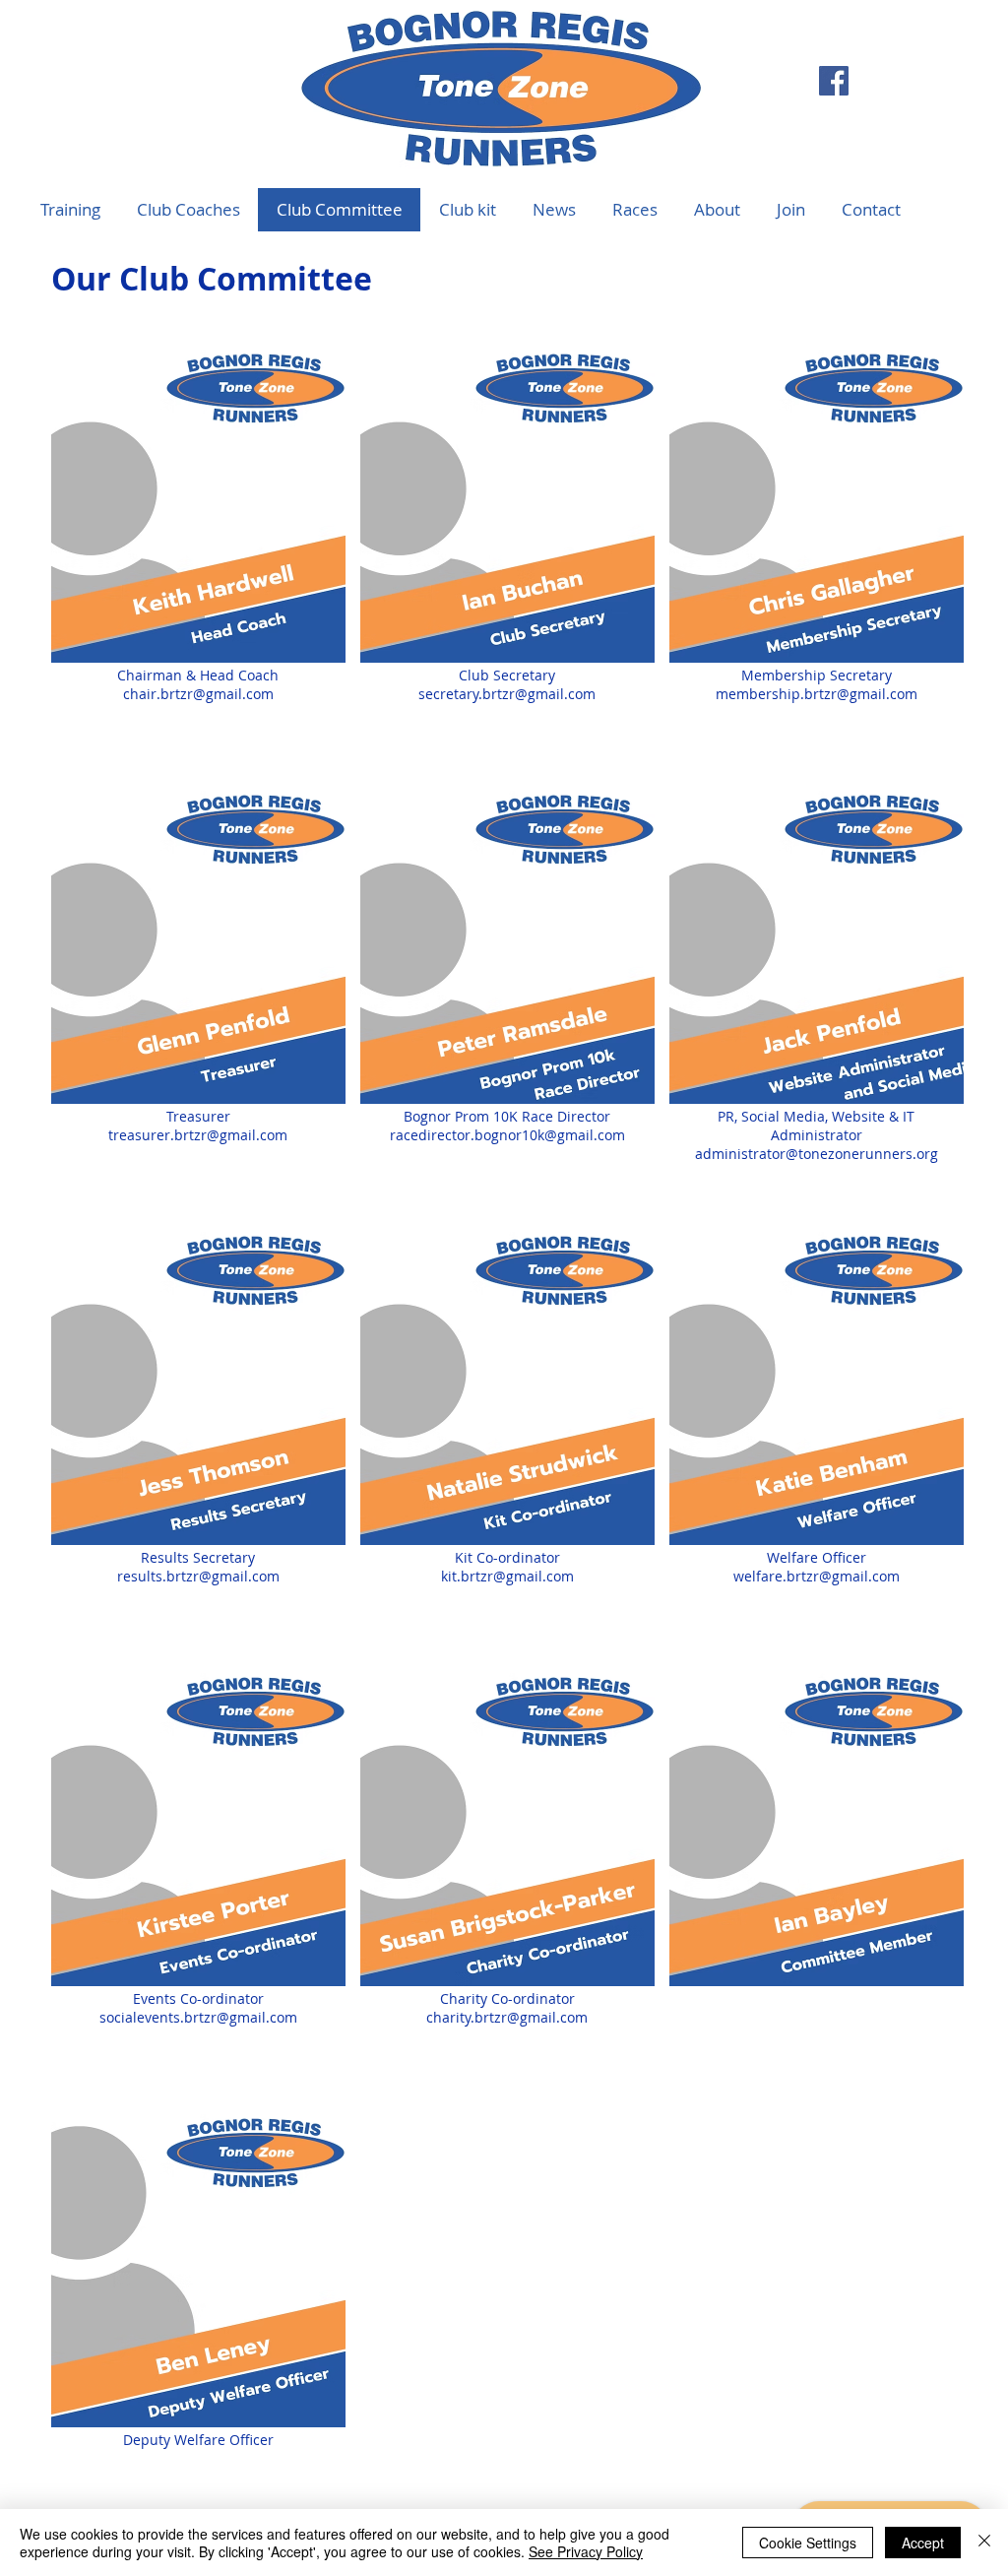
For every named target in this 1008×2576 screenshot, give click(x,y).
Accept (923, 2543)
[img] (817, 1855)
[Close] (984, 2543)
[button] (634, 210)
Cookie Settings (808, 2543)
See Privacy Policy (586, 2551)
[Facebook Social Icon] (834, 81)
